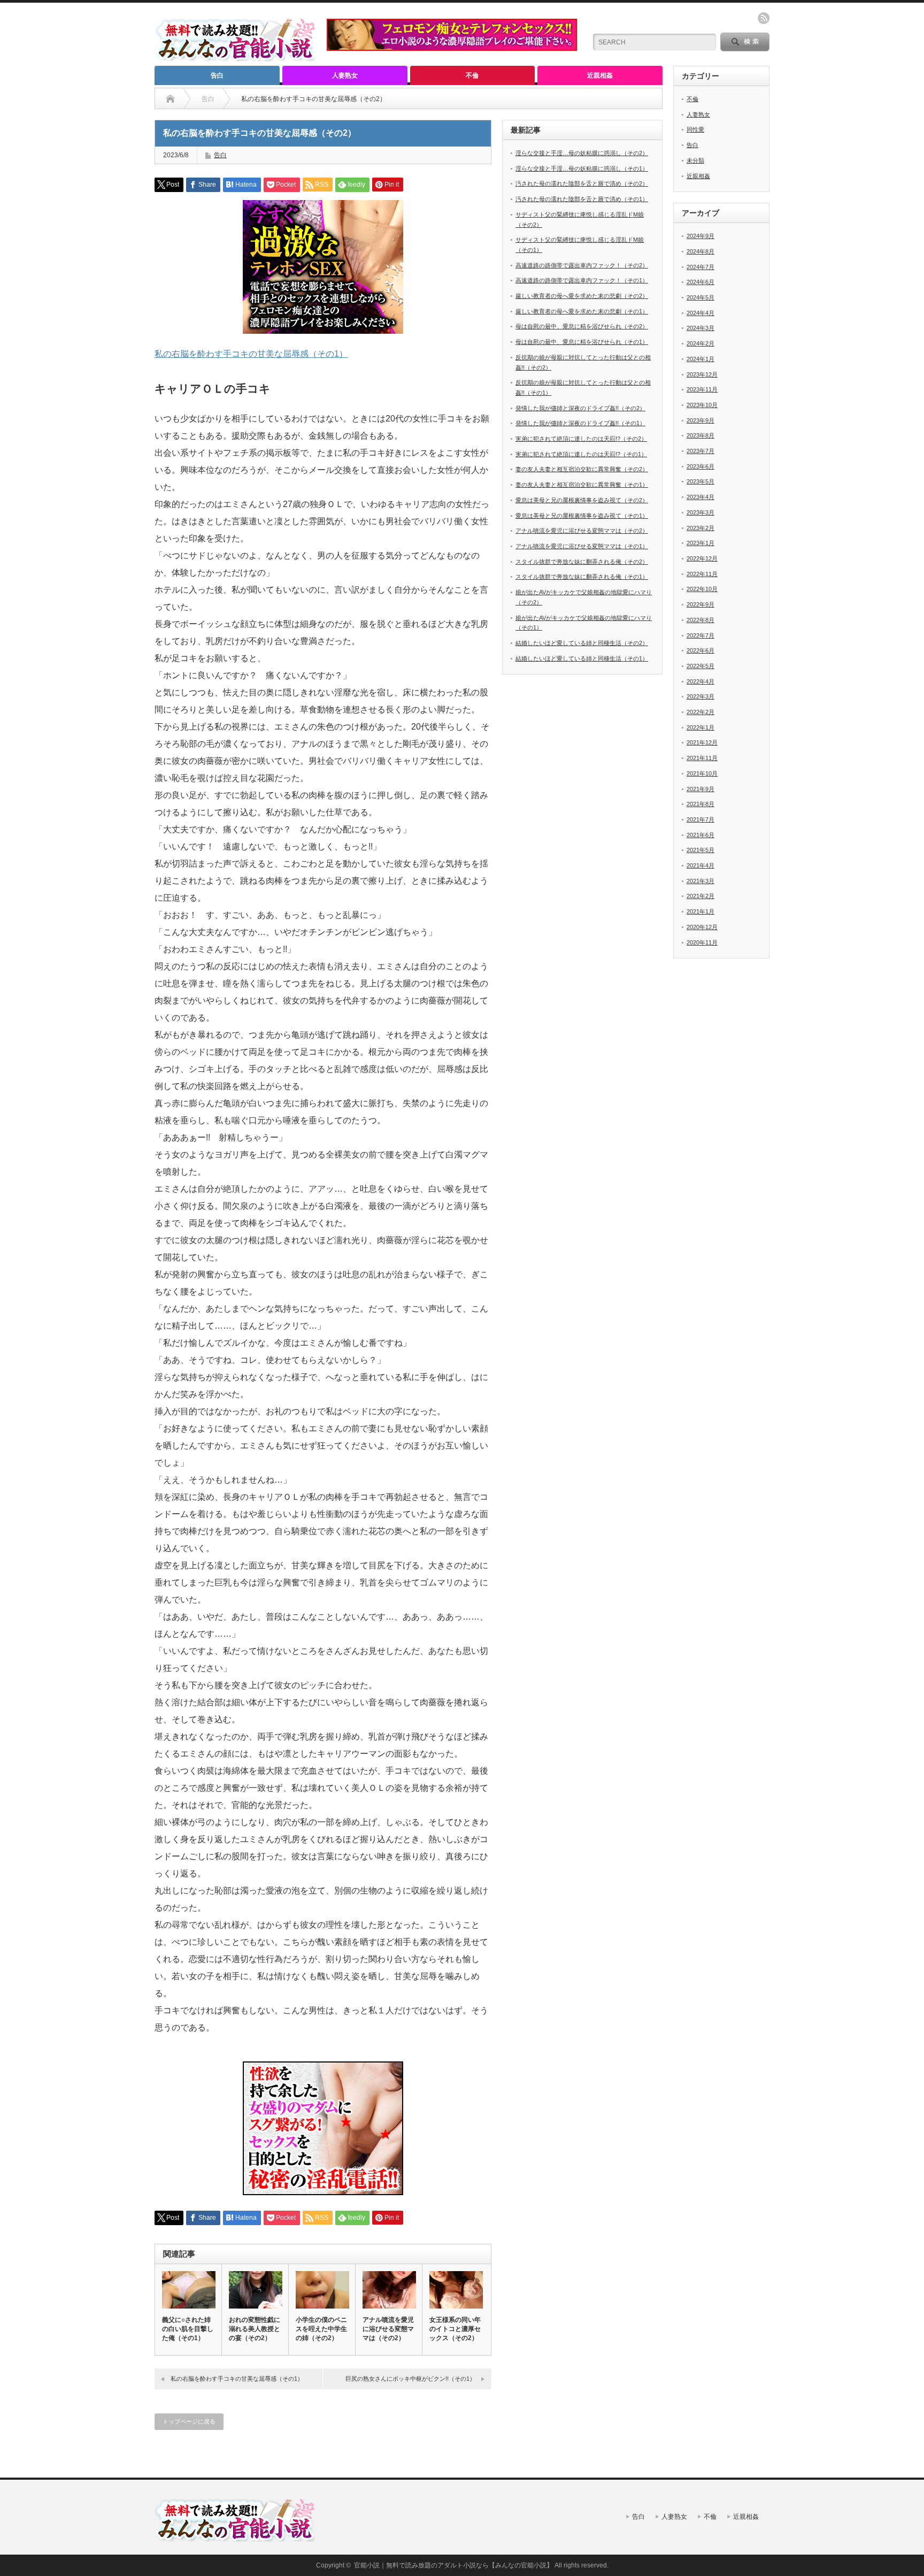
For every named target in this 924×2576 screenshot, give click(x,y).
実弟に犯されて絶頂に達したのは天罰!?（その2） (581, 439)
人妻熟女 (345, 75)
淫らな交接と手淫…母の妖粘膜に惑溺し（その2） (582, 153)
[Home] (170, 99)
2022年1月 (700, 727)
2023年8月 (700, 435)
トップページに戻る (189, 2421)
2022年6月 (700, 650)
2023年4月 (700, 497)
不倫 (472, 75)
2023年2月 (700, 528)
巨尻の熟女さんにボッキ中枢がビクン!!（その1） (410, 2379)
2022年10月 (702, 589)
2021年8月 (700, 804)
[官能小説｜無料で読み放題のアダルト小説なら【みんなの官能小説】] (235, 57)
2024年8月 (700, 251)
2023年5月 (700, 481)
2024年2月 (700, 343)
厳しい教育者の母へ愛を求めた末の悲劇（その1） (582, 311)
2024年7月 (700, 267)
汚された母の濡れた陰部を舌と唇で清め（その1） (582, 199)
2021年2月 (700, 896)
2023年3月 (700, 512)
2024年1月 (700, 359)
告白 (217, 75)
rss (764, 18)
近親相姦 (600, 75)
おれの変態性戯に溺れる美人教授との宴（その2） (255, 2329)
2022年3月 (700, 696)
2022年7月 (700, 635)
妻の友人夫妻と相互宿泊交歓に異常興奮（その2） (582, 469)
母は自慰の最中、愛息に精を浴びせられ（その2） (582, 326)
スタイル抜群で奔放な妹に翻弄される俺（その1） (582, 577)
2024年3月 (700, 328)
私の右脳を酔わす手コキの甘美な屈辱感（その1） (251, 354)
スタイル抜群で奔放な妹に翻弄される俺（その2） (582, 562)
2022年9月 (700, 604)
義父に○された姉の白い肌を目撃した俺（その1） (188, 2329)
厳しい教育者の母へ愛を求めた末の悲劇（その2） (582, 296)
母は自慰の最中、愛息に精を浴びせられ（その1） (582, 342)
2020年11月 (702, 942)
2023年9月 (700, 420)
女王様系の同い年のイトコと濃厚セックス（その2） (455, 2329)
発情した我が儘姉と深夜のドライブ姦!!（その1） (580, 423)
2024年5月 (700, 297)
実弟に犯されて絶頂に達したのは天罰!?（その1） (581, 454)
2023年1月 (700, 543)
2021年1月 (700, 911)
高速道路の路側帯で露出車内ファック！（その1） (582, 280)
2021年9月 (700, 789)
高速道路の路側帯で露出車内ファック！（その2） (582, 265)
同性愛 (695, 129)
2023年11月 (702, 389)
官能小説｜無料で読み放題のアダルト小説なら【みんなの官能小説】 (453, 2565)
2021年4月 (700, 865)
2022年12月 (702, 558)
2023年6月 (700, 466)
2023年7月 (700, 451)
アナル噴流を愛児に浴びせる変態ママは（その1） (582, 546)
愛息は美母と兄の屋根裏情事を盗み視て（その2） (582, 500)
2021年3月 (700, 881)
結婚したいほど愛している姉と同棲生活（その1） (582, 658)
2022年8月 (700, 620)
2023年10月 (702, 405)
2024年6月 (700, 282)
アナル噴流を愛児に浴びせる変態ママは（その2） (388, 2329)
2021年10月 (702, 773)
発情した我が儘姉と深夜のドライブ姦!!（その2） (580, 408)
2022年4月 (700, 681)
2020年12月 (702, 927)
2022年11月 (702, 574)
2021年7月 (700, 819)
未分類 (695, 160)
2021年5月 (700, 850)
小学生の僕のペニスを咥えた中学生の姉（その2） (321, 2329)
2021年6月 (700, 835)
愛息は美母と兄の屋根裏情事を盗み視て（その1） (582, 516)
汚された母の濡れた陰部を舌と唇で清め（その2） (582, 183)
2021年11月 (702, 758)
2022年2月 (700, 712)
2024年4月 (700, 313)
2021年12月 (702, 742)
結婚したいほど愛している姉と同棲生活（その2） (582, 643)
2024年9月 (700, 236)
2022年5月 (700, 666)
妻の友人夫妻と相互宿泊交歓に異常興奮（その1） (582, 485)
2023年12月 (702, 374)
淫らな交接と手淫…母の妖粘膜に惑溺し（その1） (582, 168)
